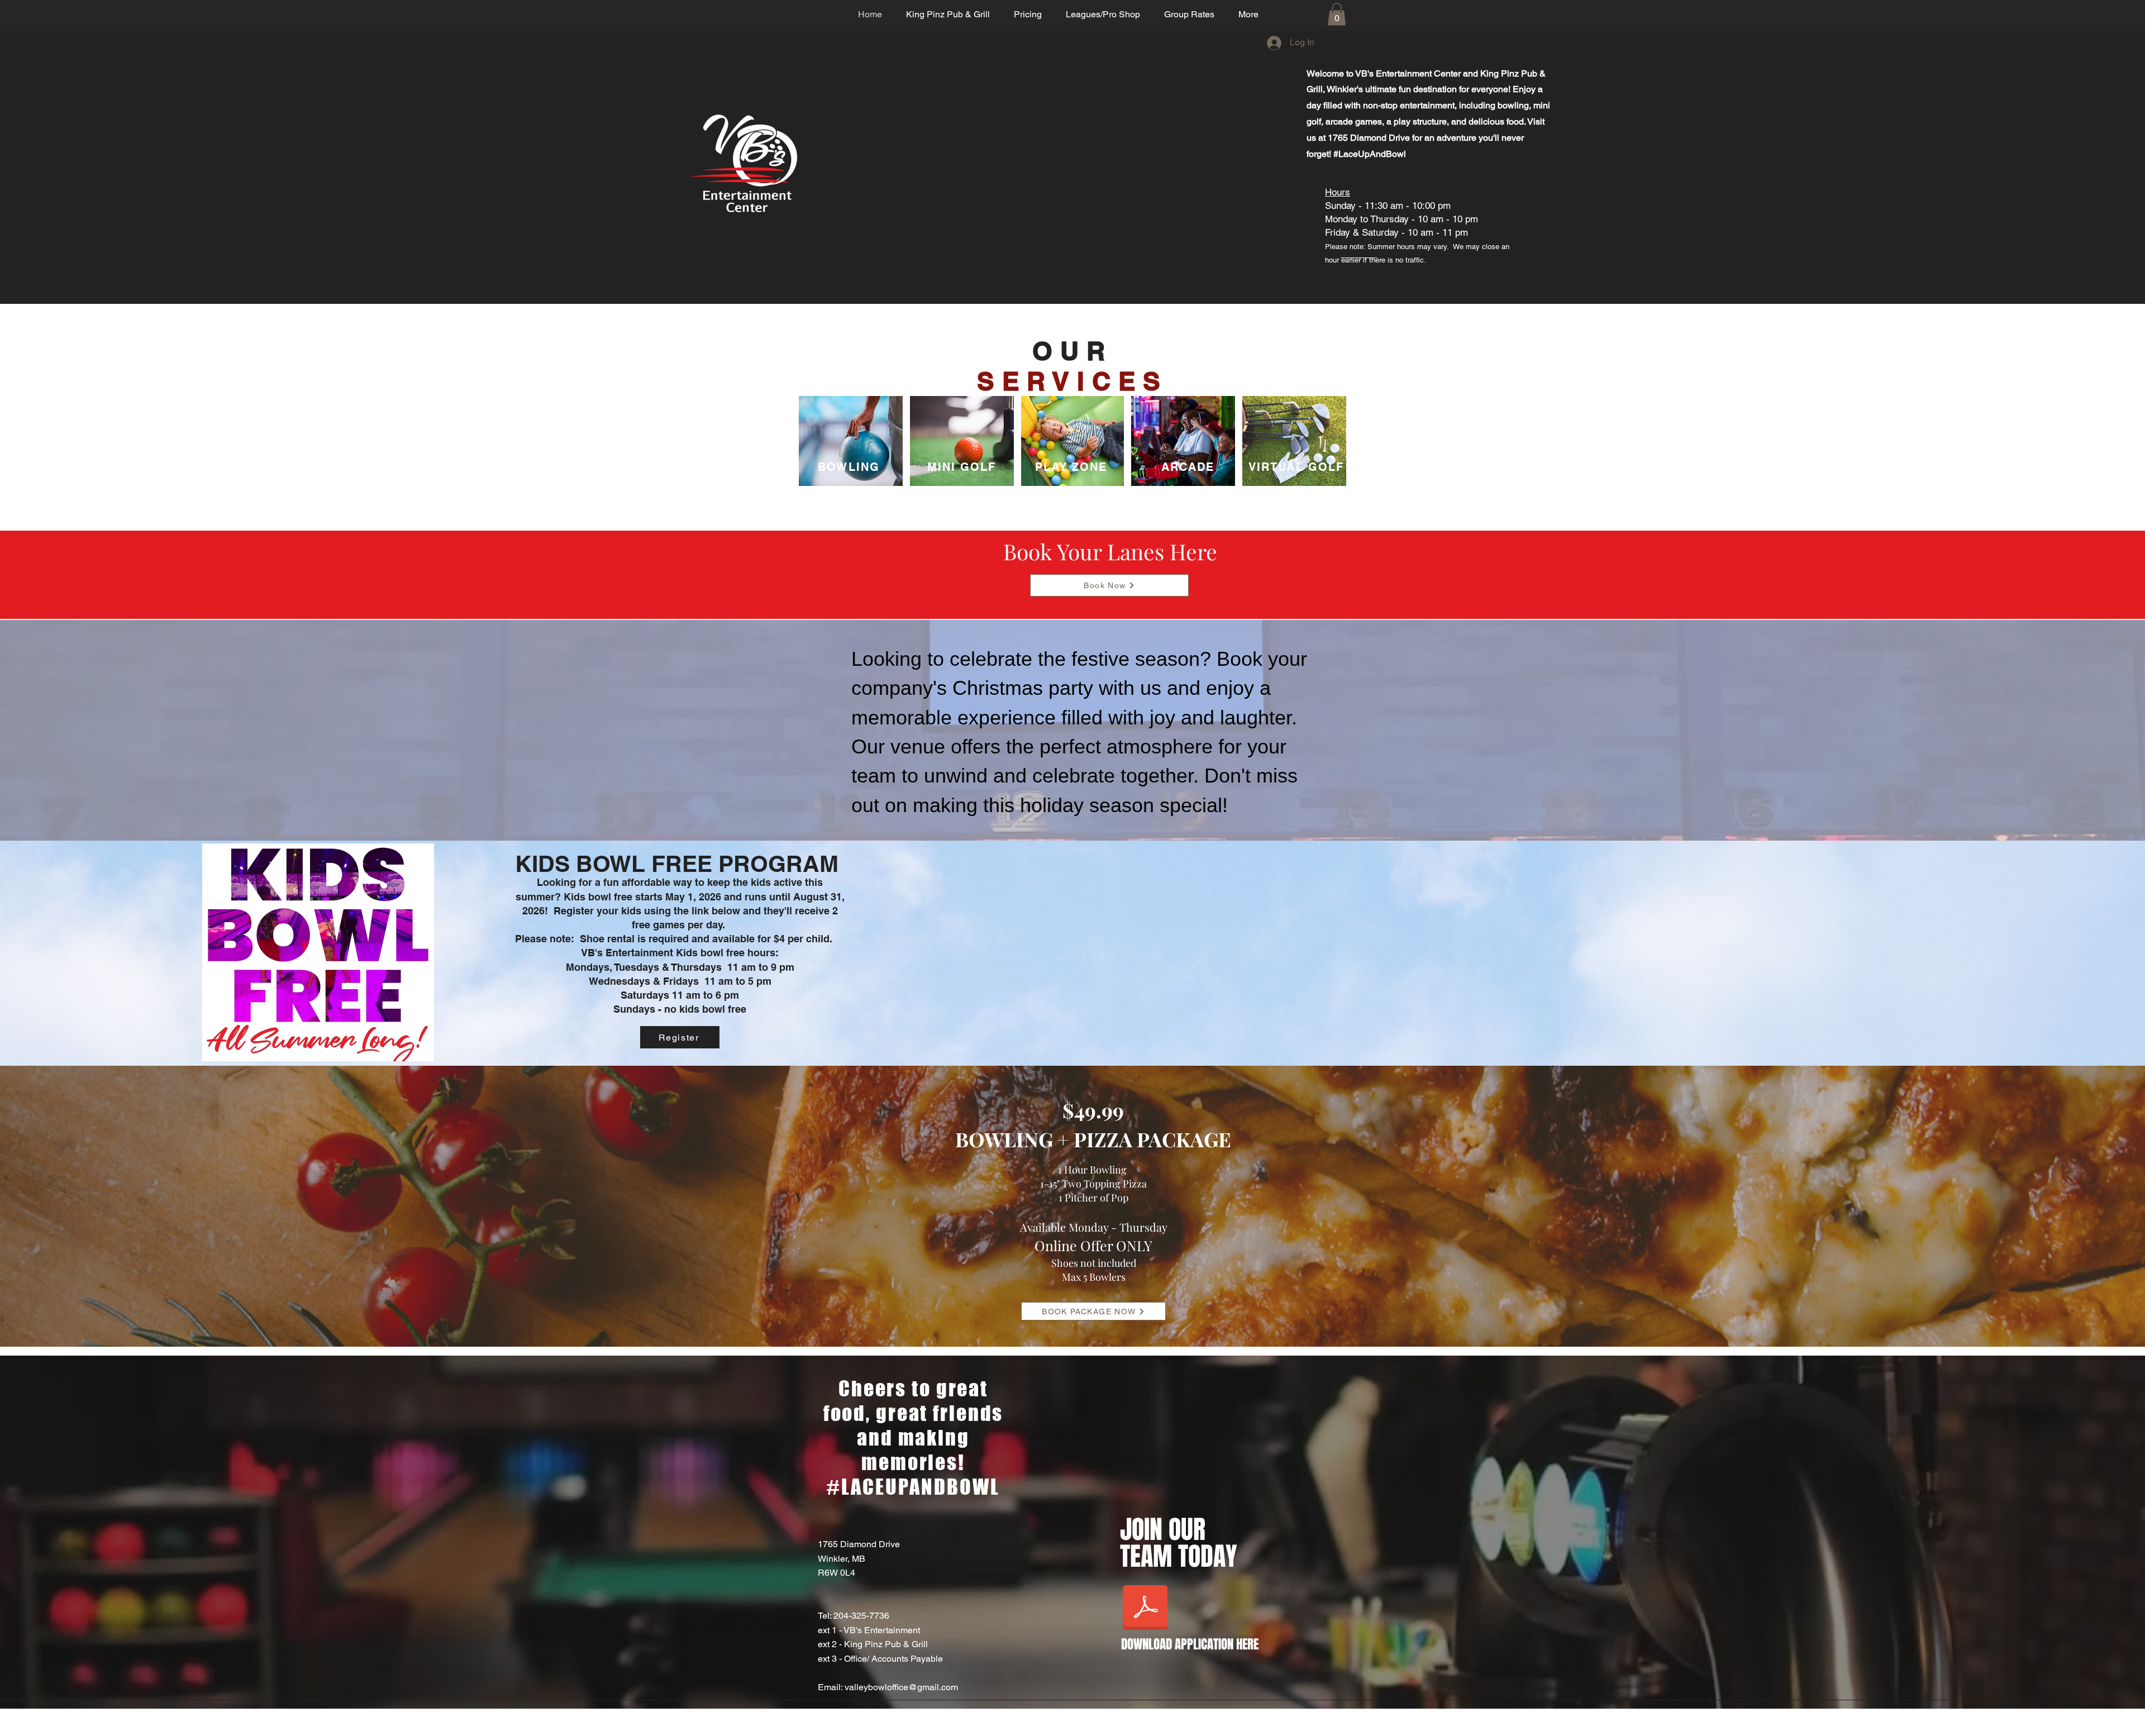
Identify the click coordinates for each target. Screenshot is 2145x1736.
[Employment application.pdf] (1145, 1609)
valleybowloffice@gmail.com (901, 1687)
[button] (1337, 14)
